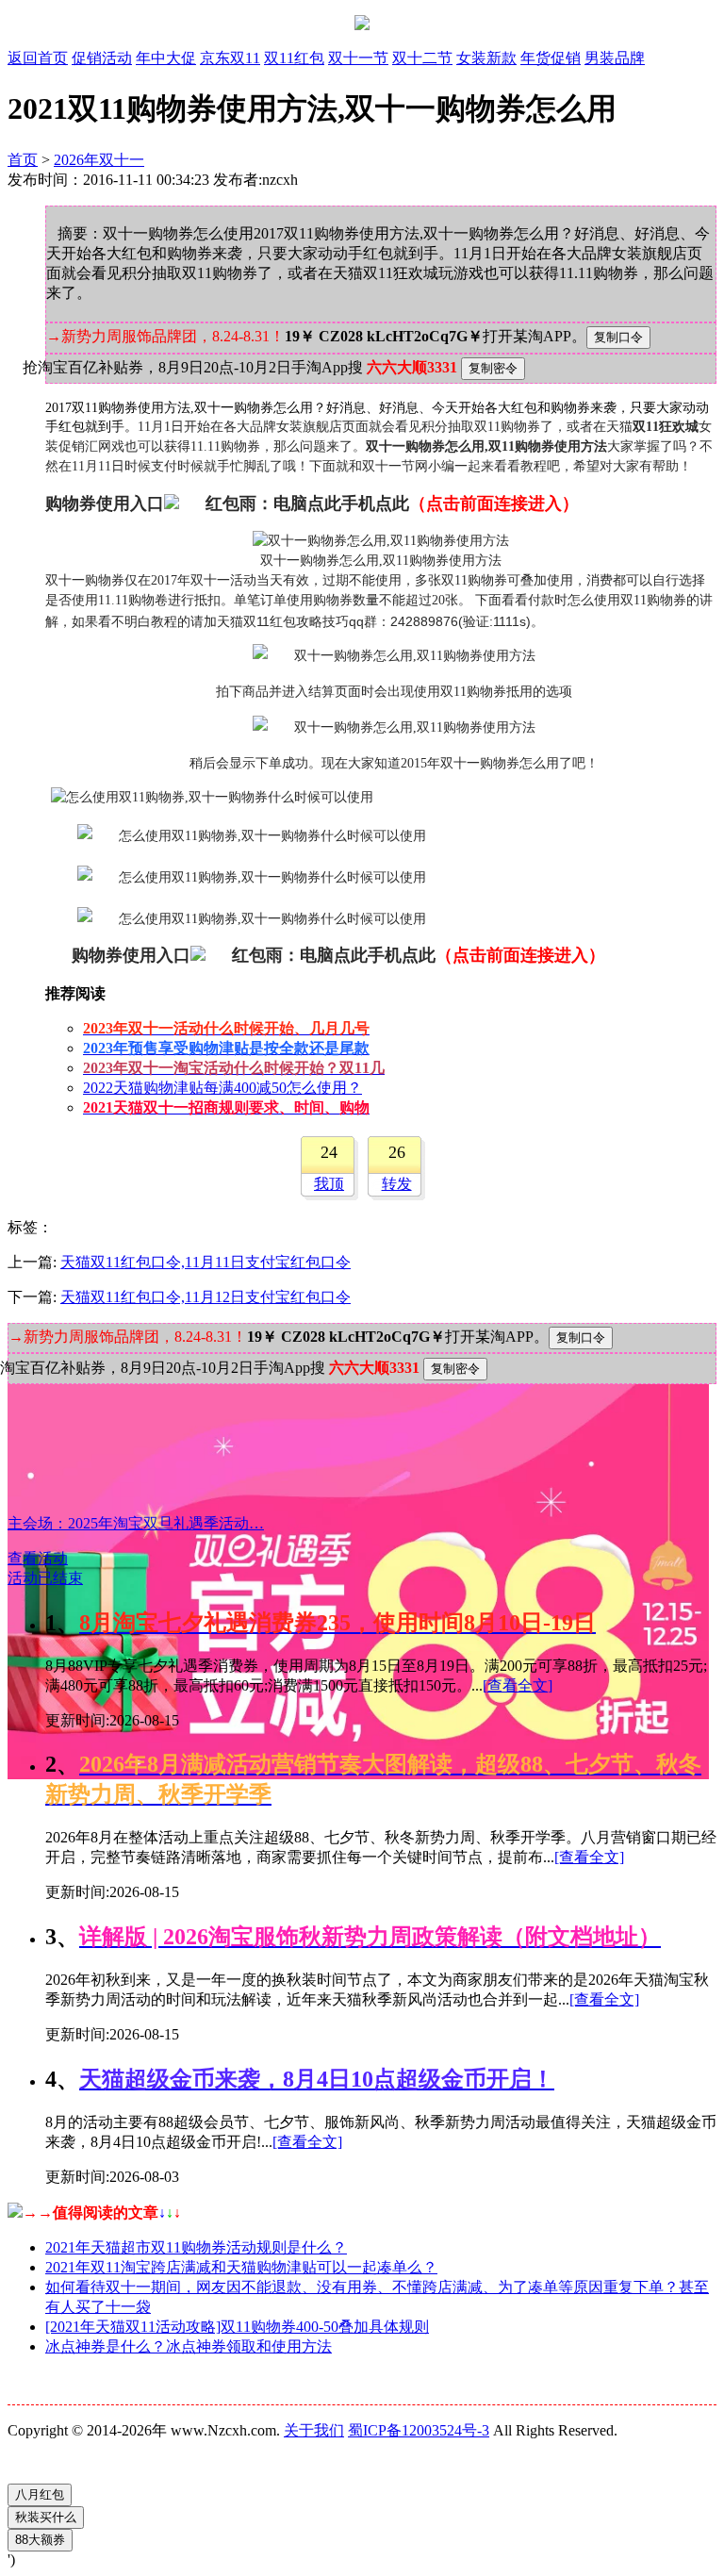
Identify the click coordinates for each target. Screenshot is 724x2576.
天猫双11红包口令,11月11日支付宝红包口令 (206, 1262)
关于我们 (314, 2430)
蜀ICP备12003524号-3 (419, 2430)
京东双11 (230, 58)
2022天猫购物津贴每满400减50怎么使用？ (222, 1088)
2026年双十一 (99, 160)
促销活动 (102, 58)
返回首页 (38, 58)
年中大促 (166, 58)
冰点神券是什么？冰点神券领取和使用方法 (189, 2346)
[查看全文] (518, 1685)
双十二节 (422, 58)
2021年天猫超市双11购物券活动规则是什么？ (196, 2247)
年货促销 (551, 58)
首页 (23, 160)
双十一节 (358, 58)
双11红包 (294, 58)
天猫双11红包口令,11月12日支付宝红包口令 (206, 1297)
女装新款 (486, 58)
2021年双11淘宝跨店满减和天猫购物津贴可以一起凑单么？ (241, 2267)
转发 (397, 1184)
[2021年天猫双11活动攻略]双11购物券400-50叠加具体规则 (237, 2327)
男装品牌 (615, 58)
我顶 (329, 1184)
